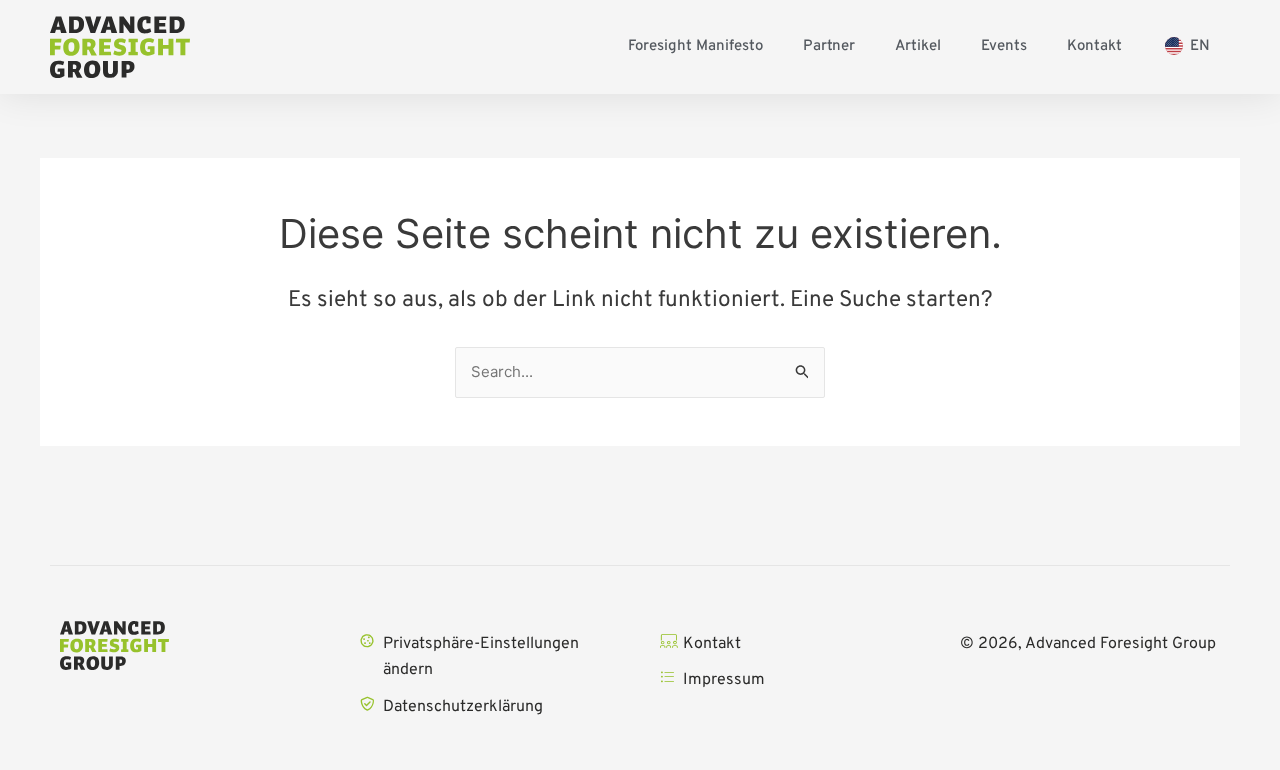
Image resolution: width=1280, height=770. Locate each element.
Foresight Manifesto (695, 46)
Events (1004, 46)
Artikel (918, 46)
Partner (829, 46)
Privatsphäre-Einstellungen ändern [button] (481, 657)
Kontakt (1094, 46)
